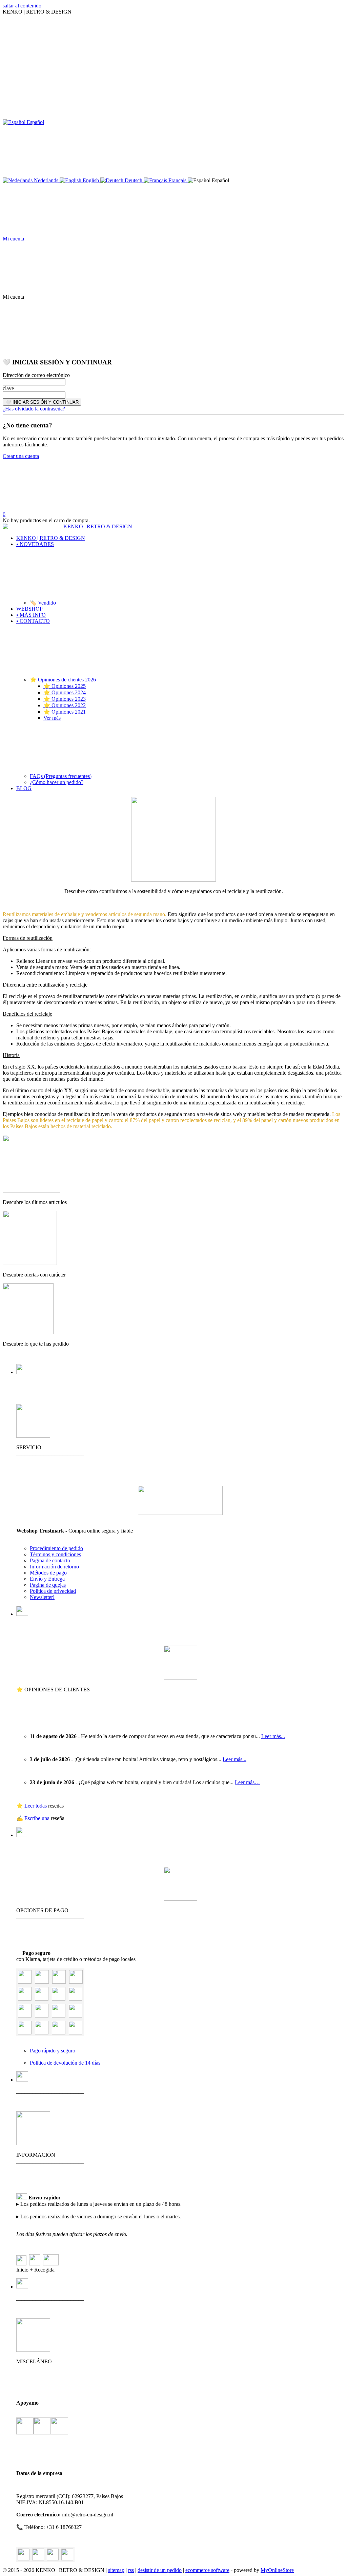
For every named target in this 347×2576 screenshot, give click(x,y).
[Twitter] (24, 2554)
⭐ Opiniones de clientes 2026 (63, 680)
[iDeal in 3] (42, 2033)
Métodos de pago (48, 1573)
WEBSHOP (29, 609)
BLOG (24, 788)
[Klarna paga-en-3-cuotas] (59, 1999)
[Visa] (42, 1982)
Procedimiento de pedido (56, 1548)
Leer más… (247, 1782)
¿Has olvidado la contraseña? (34, 409)
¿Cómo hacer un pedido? (57, 782)
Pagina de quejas (48, 1585)
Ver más (52, 718)
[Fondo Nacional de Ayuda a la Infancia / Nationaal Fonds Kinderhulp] (59, 2427)
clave (8, 388)
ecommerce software (207, 2570)
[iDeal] (25, 2033)
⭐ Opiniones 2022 (65, 705)
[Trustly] (76, 2033)
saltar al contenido (22, 6)
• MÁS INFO (31, 615)
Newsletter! (42, 1597)
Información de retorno (54, 1567)
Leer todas (36, 1806)
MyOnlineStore (277, 2570)
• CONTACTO (33, 621)
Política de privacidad (53, 1591)
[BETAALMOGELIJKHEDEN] (180, 1899)
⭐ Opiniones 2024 (65, 692)
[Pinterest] (67, 2554)
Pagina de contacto (50, 1560)
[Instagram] (53, 2554)
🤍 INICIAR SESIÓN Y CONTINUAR (42, 402)
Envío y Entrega (47, 1579)
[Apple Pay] (25, 2016)
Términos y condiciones (55, 1554)
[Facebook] (38, 2554)
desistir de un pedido (160, 2570)
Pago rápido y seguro (53, 2051)
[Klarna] (25, 1999)
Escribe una (38, 1818)
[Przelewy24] (59, 2033)
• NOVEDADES (35, 544)
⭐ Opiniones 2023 (65, 699)
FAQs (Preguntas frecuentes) (61, 776)
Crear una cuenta (21, 456)
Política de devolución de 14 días (65, 2063)
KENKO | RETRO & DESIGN (51, 538)
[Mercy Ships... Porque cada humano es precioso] (25, 2427)
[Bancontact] (42, 2016)
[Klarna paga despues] (42, 1999)
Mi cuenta (13, 239)
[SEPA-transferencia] (76, 1999)
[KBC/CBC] (59, 2016)
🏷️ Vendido (43, 603)
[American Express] (76, 1982)
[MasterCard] (59, 1982)
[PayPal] (25, 1982)
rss (131, 2570)
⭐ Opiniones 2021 (65, 712)
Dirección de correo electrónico (36, 375)
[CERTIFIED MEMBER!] (180, 1513)
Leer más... (273, 1736)
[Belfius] (76, 2016)
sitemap (116, 2570)
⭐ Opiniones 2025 (65, 686)
